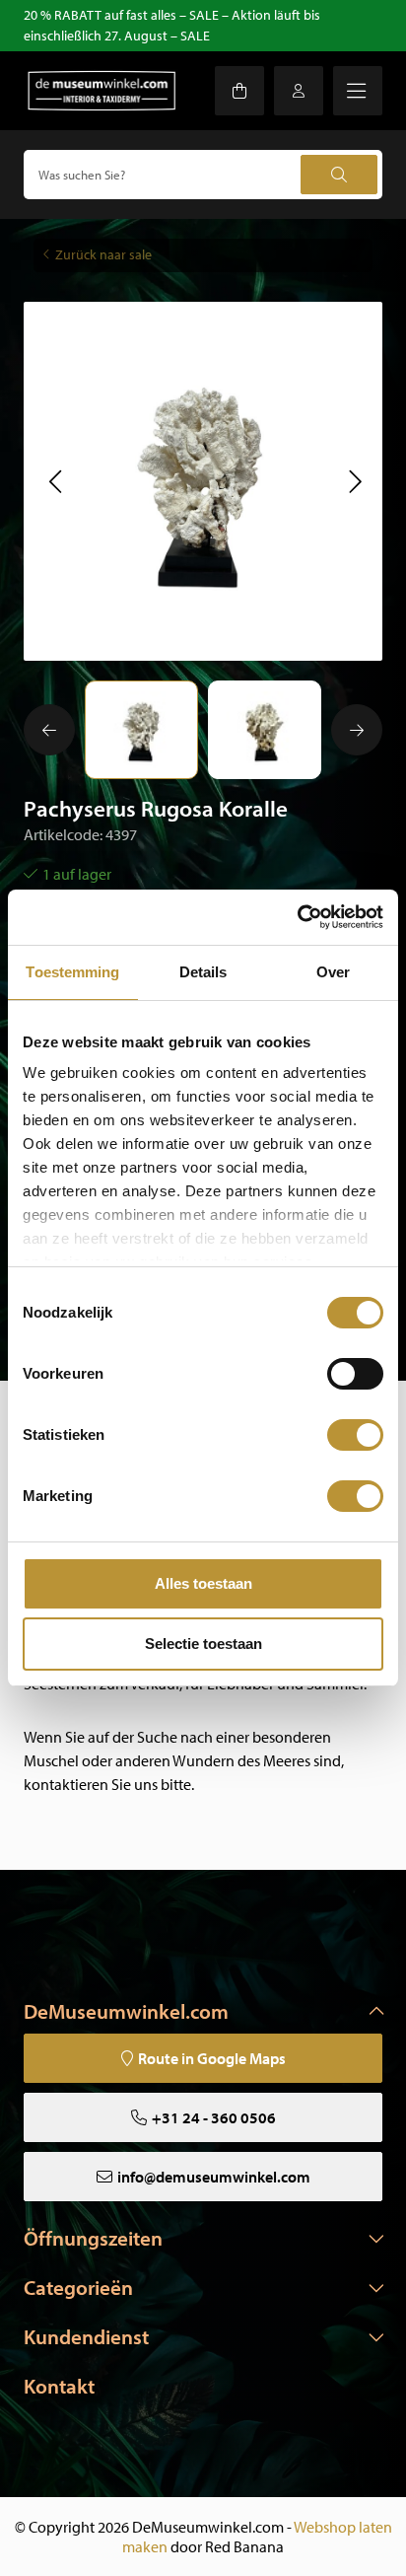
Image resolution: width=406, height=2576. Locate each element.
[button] (55, 481)
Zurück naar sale (103, 254)
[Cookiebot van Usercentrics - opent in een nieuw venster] (297, 917)
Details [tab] (203, 972)
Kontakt (59, 2386)
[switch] (355, 1374)
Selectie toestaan (203, 1644)
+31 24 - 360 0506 (214, 2117)
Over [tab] (333, 972)
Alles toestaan (203, 1583)
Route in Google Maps (212, 2058)
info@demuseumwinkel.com (214, 2177)
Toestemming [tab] (72, 972)
